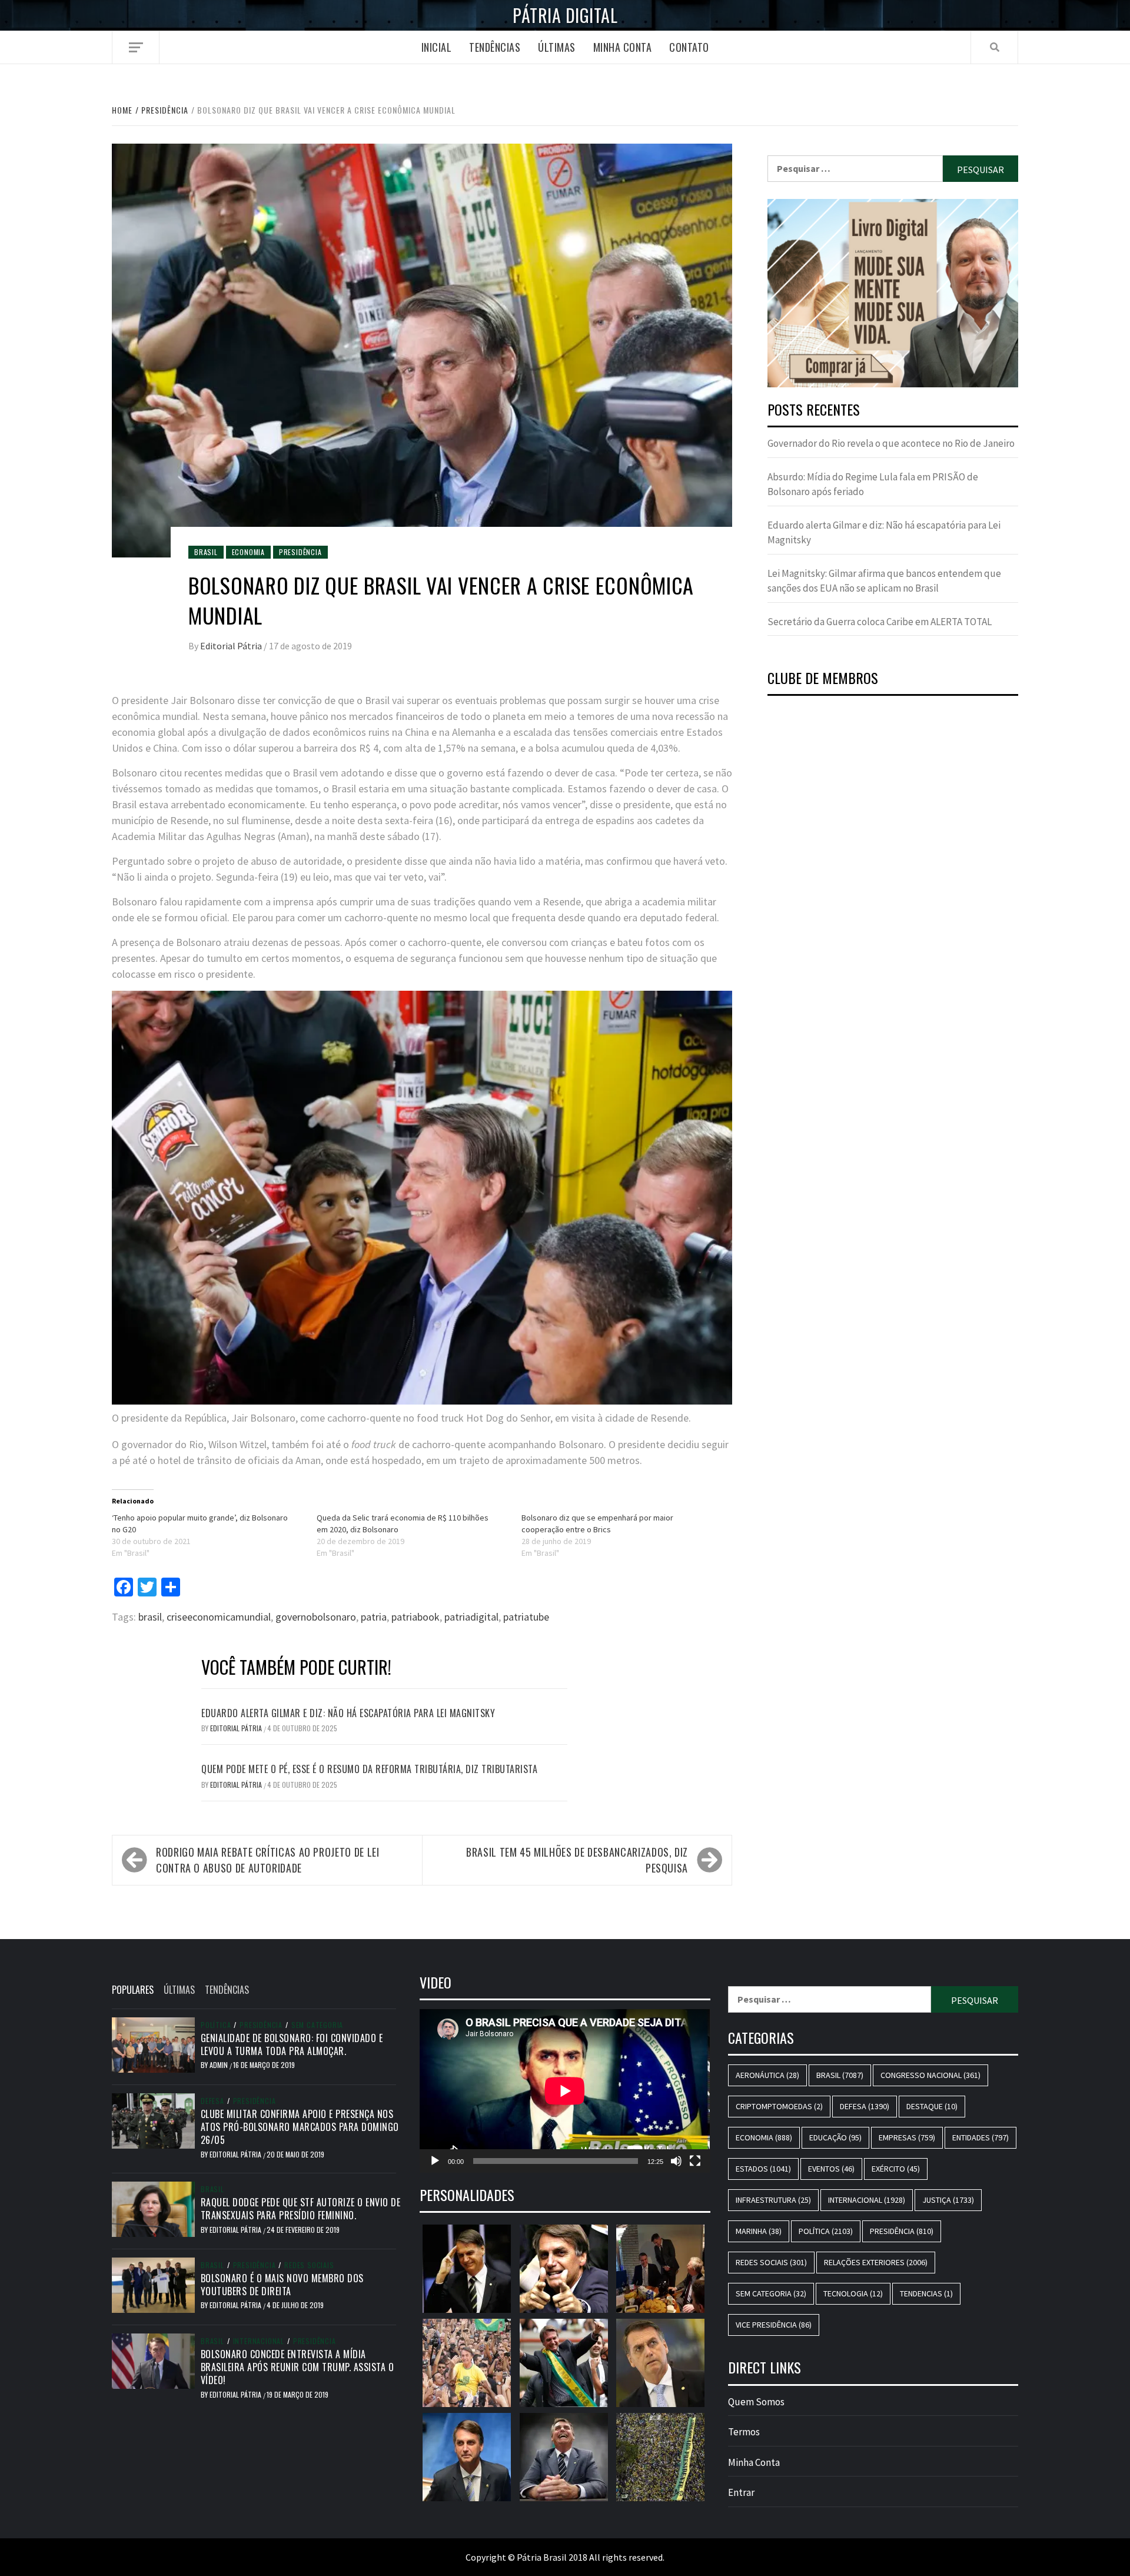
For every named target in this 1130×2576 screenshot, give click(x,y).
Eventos (831, 2169)
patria (374, 1617)
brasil (150, 1617)
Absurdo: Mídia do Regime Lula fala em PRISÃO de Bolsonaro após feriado (873, 484)
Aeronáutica (767, 2075)
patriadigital (471, 1617)
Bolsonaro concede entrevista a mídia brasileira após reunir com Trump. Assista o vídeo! (298, 2367)
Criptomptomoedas (779, 2106)
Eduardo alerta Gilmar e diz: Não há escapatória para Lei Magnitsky (348, 1713)
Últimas (557, 47)
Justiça (948, 2200)
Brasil (206, 552)
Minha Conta (623, 47)
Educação (835, 2137)
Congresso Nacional (930, 2075)
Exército (896, 2169)
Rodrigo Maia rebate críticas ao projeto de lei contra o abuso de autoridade (267, 1860)
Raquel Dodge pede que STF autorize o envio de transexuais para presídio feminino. (301, 2209)
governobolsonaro (316, 1617)
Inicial (437, 47)
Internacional (259, 2341)
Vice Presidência (774, 2325)
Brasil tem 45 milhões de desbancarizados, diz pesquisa (577, 1860)
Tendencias (926, 2293)
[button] (893, 293)
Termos (744, 2432)
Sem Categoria (317, 2025)
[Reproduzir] (435, 2161)
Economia (248, 552)
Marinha (759, 2231)
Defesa (212, 2101)
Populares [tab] (133, 1990)
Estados (763, 2169)
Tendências (495, 47)
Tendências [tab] (227, 1990)
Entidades (981, 2137)
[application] (565, 2091)
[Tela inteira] (695, 2161)
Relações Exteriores (876, 2262)
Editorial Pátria (232, 646)
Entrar (741, 2492)
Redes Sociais (309, 2265)
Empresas (907, 2137)
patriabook (416, 1617)
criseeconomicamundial (219, 1617)
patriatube (526, 1617)
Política (216, 2025)
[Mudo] (676, 2161)
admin (220, 2065)
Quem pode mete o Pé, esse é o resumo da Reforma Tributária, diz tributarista (369, 1769)
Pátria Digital (565, 15)
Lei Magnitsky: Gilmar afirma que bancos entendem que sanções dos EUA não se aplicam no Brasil (884, 581)
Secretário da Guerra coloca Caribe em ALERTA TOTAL (880, 622)
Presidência (300, 552)
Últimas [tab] (179, 1990)
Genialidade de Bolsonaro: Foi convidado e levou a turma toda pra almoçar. (292, 2044)
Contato (689, 47)
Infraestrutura (773, 2200)
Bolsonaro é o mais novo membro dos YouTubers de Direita (282, 2285)
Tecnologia (853, 2293)
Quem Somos (756, 2402)
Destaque (932, 2106)
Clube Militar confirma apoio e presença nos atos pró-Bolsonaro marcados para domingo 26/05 (300, 2127)
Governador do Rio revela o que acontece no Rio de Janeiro (891, 443)
